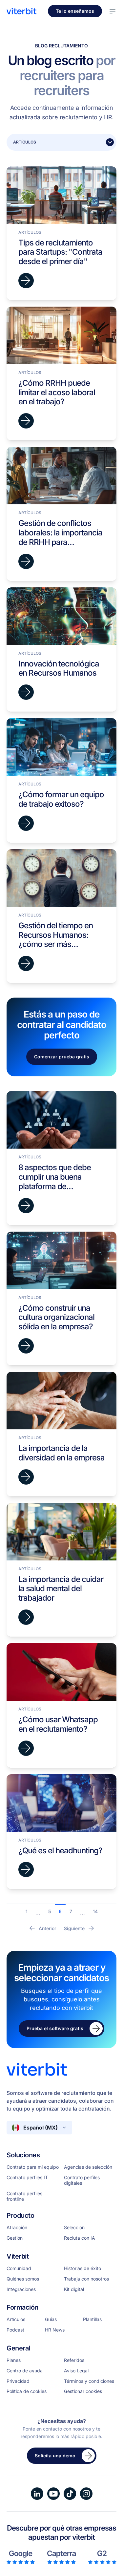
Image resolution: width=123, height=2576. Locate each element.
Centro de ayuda (25, 2371)
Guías (51, 2319)
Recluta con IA (80, 2238)
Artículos (16, 2319)
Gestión (15, 2238)
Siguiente (74, 1928)
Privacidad (18, 2381)
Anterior (47, 1928)
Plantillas (92, 2319)
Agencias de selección (88, 2167)
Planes (14, 2360)
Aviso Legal (76, 2371)
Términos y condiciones (89, 2381)
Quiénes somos (23, 2279)
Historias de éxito (82, 2268)
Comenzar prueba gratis (62, 1057)
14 (95, 1911)
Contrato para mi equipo (33, 2167)
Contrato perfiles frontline (24, 2196)
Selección (74, 2228)
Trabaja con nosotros (86, 2279)
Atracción (17, 2228)
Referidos (74, 2360)
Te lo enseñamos (75, 11)
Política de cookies (27, 2391)
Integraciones (21, 2289)
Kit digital (74, 2289)
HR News (55, 2330)
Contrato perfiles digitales (82, 2180)
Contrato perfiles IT (27, 2178)
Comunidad (19, 2268)
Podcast (15, 2330)
